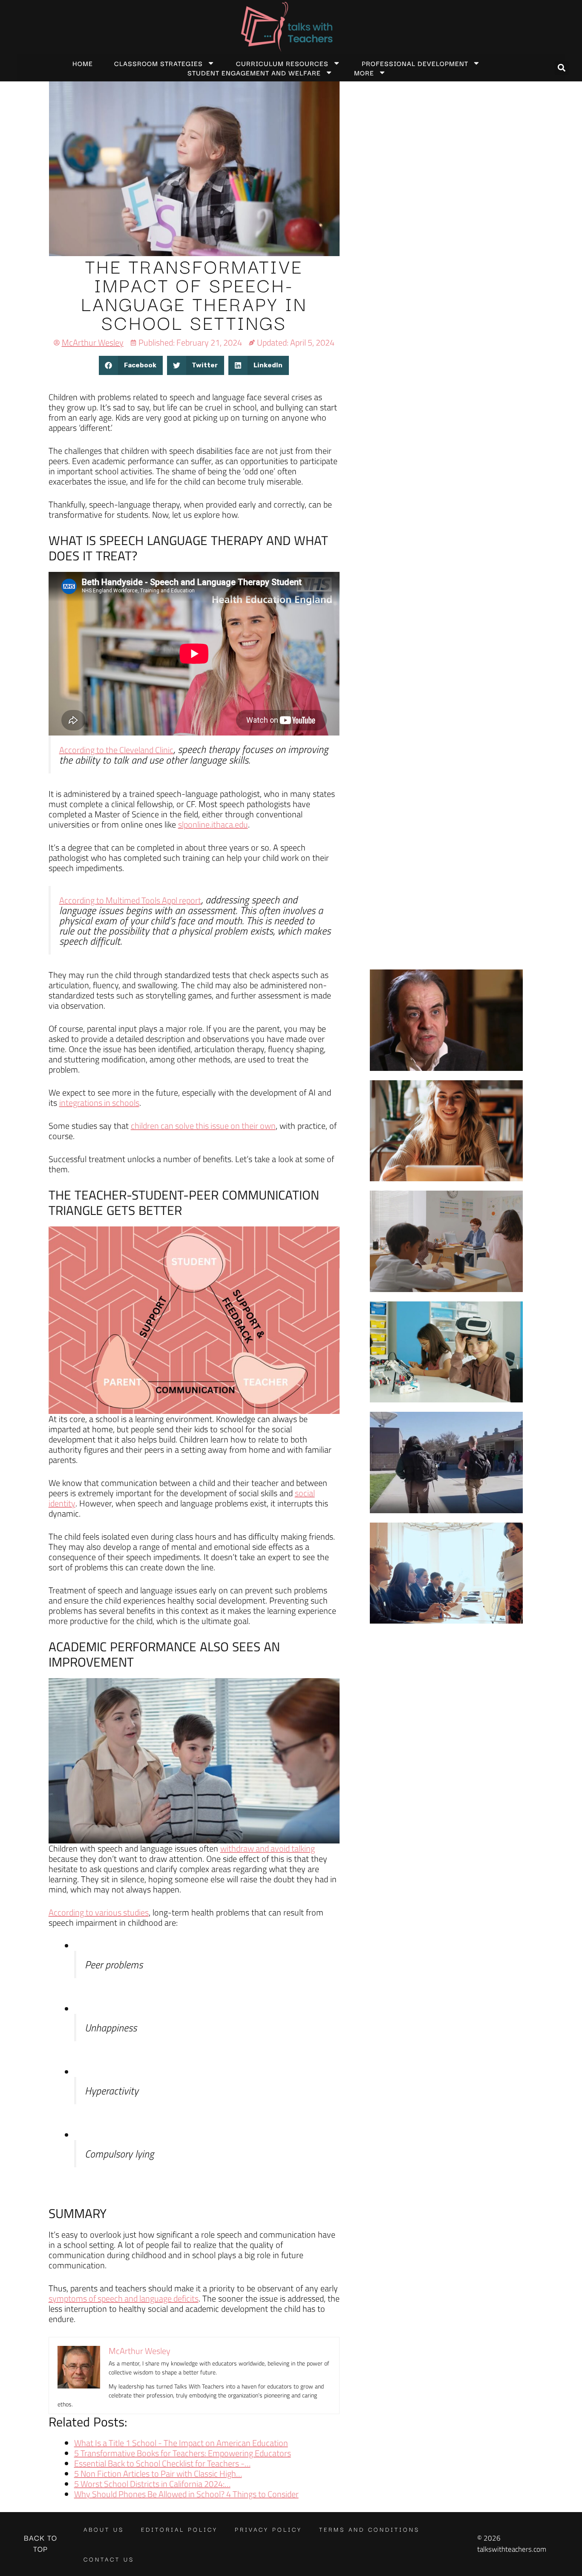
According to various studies (99, 1912)
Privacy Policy (268, 2529)
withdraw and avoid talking (268, 1848)
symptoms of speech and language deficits (124, 2298)
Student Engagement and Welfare (254, 72)
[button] (562, 68)
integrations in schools (99, 1103)
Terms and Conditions (369, 2529)
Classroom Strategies (158, 63)
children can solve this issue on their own (203, 1126)
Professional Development (415, 63)
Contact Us (109, 2559)
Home (83, 63)
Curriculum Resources (282, 63)
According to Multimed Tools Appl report (130, 900)
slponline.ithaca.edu (213, 824)
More (364, 72)
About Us (104, 2529)
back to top (40, 2543)
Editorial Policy (179, 2529)
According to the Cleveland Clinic (116, 750)
